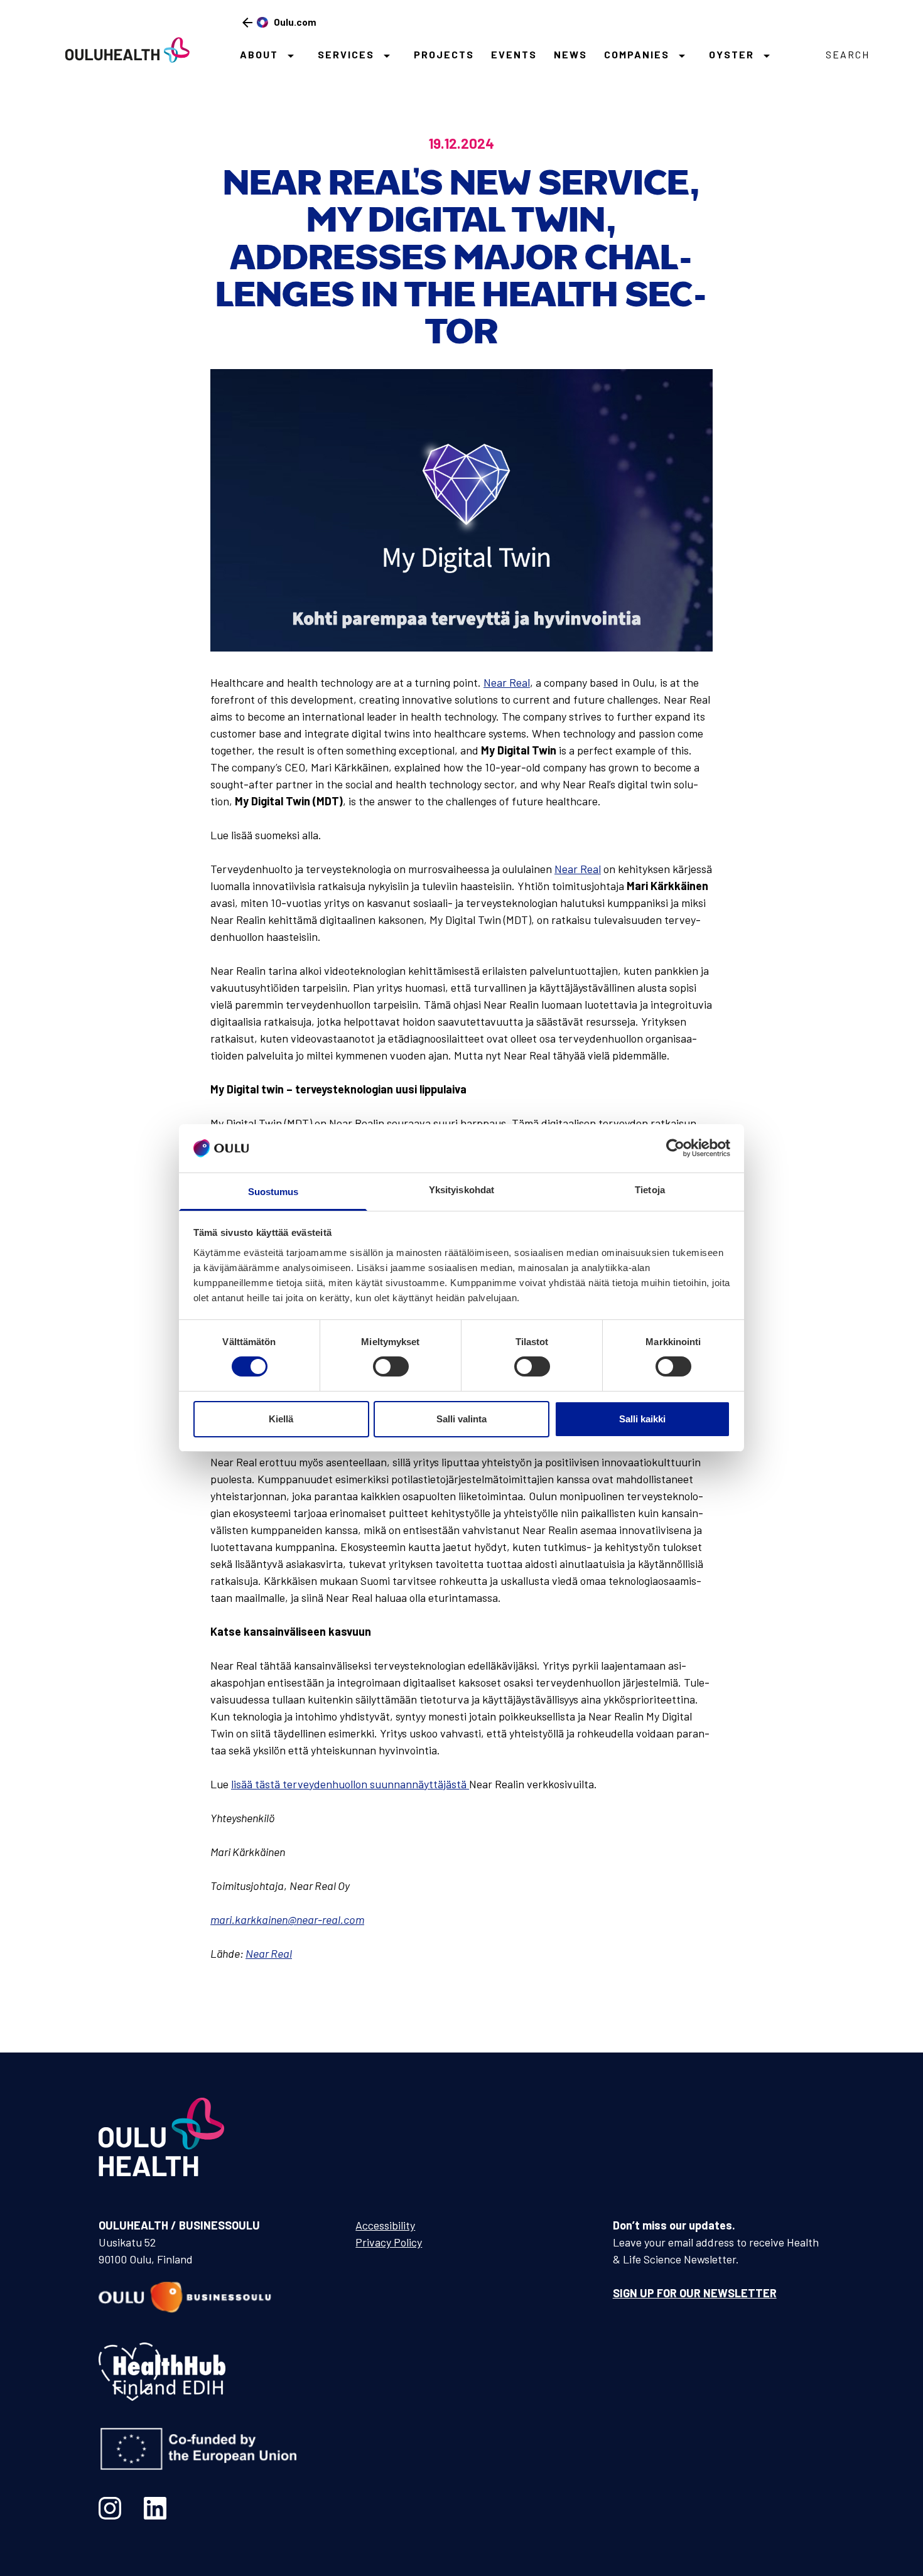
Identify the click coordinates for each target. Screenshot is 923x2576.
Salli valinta (462, 1419)
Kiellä (281, 1419)
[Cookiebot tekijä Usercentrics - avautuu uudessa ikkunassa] (675, 1148)
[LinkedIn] (155, 2508)
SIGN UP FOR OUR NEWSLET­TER (695, 2293)
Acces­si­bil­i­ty (385, 2225)
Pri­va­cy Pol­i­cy (389, 2242)
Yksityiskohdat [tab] (462, 1190)
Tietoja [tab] (650, 1190)
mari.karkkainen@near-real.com (287, 1919)
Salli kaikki (642, 1419)
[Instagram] (110, 2508)
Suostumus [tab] (273, 1192)
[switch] (391, 1366)
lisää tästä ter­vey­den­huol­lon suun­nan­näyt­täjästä (350, 1784)
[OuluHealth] (122, 49)
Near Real (507, 682)
